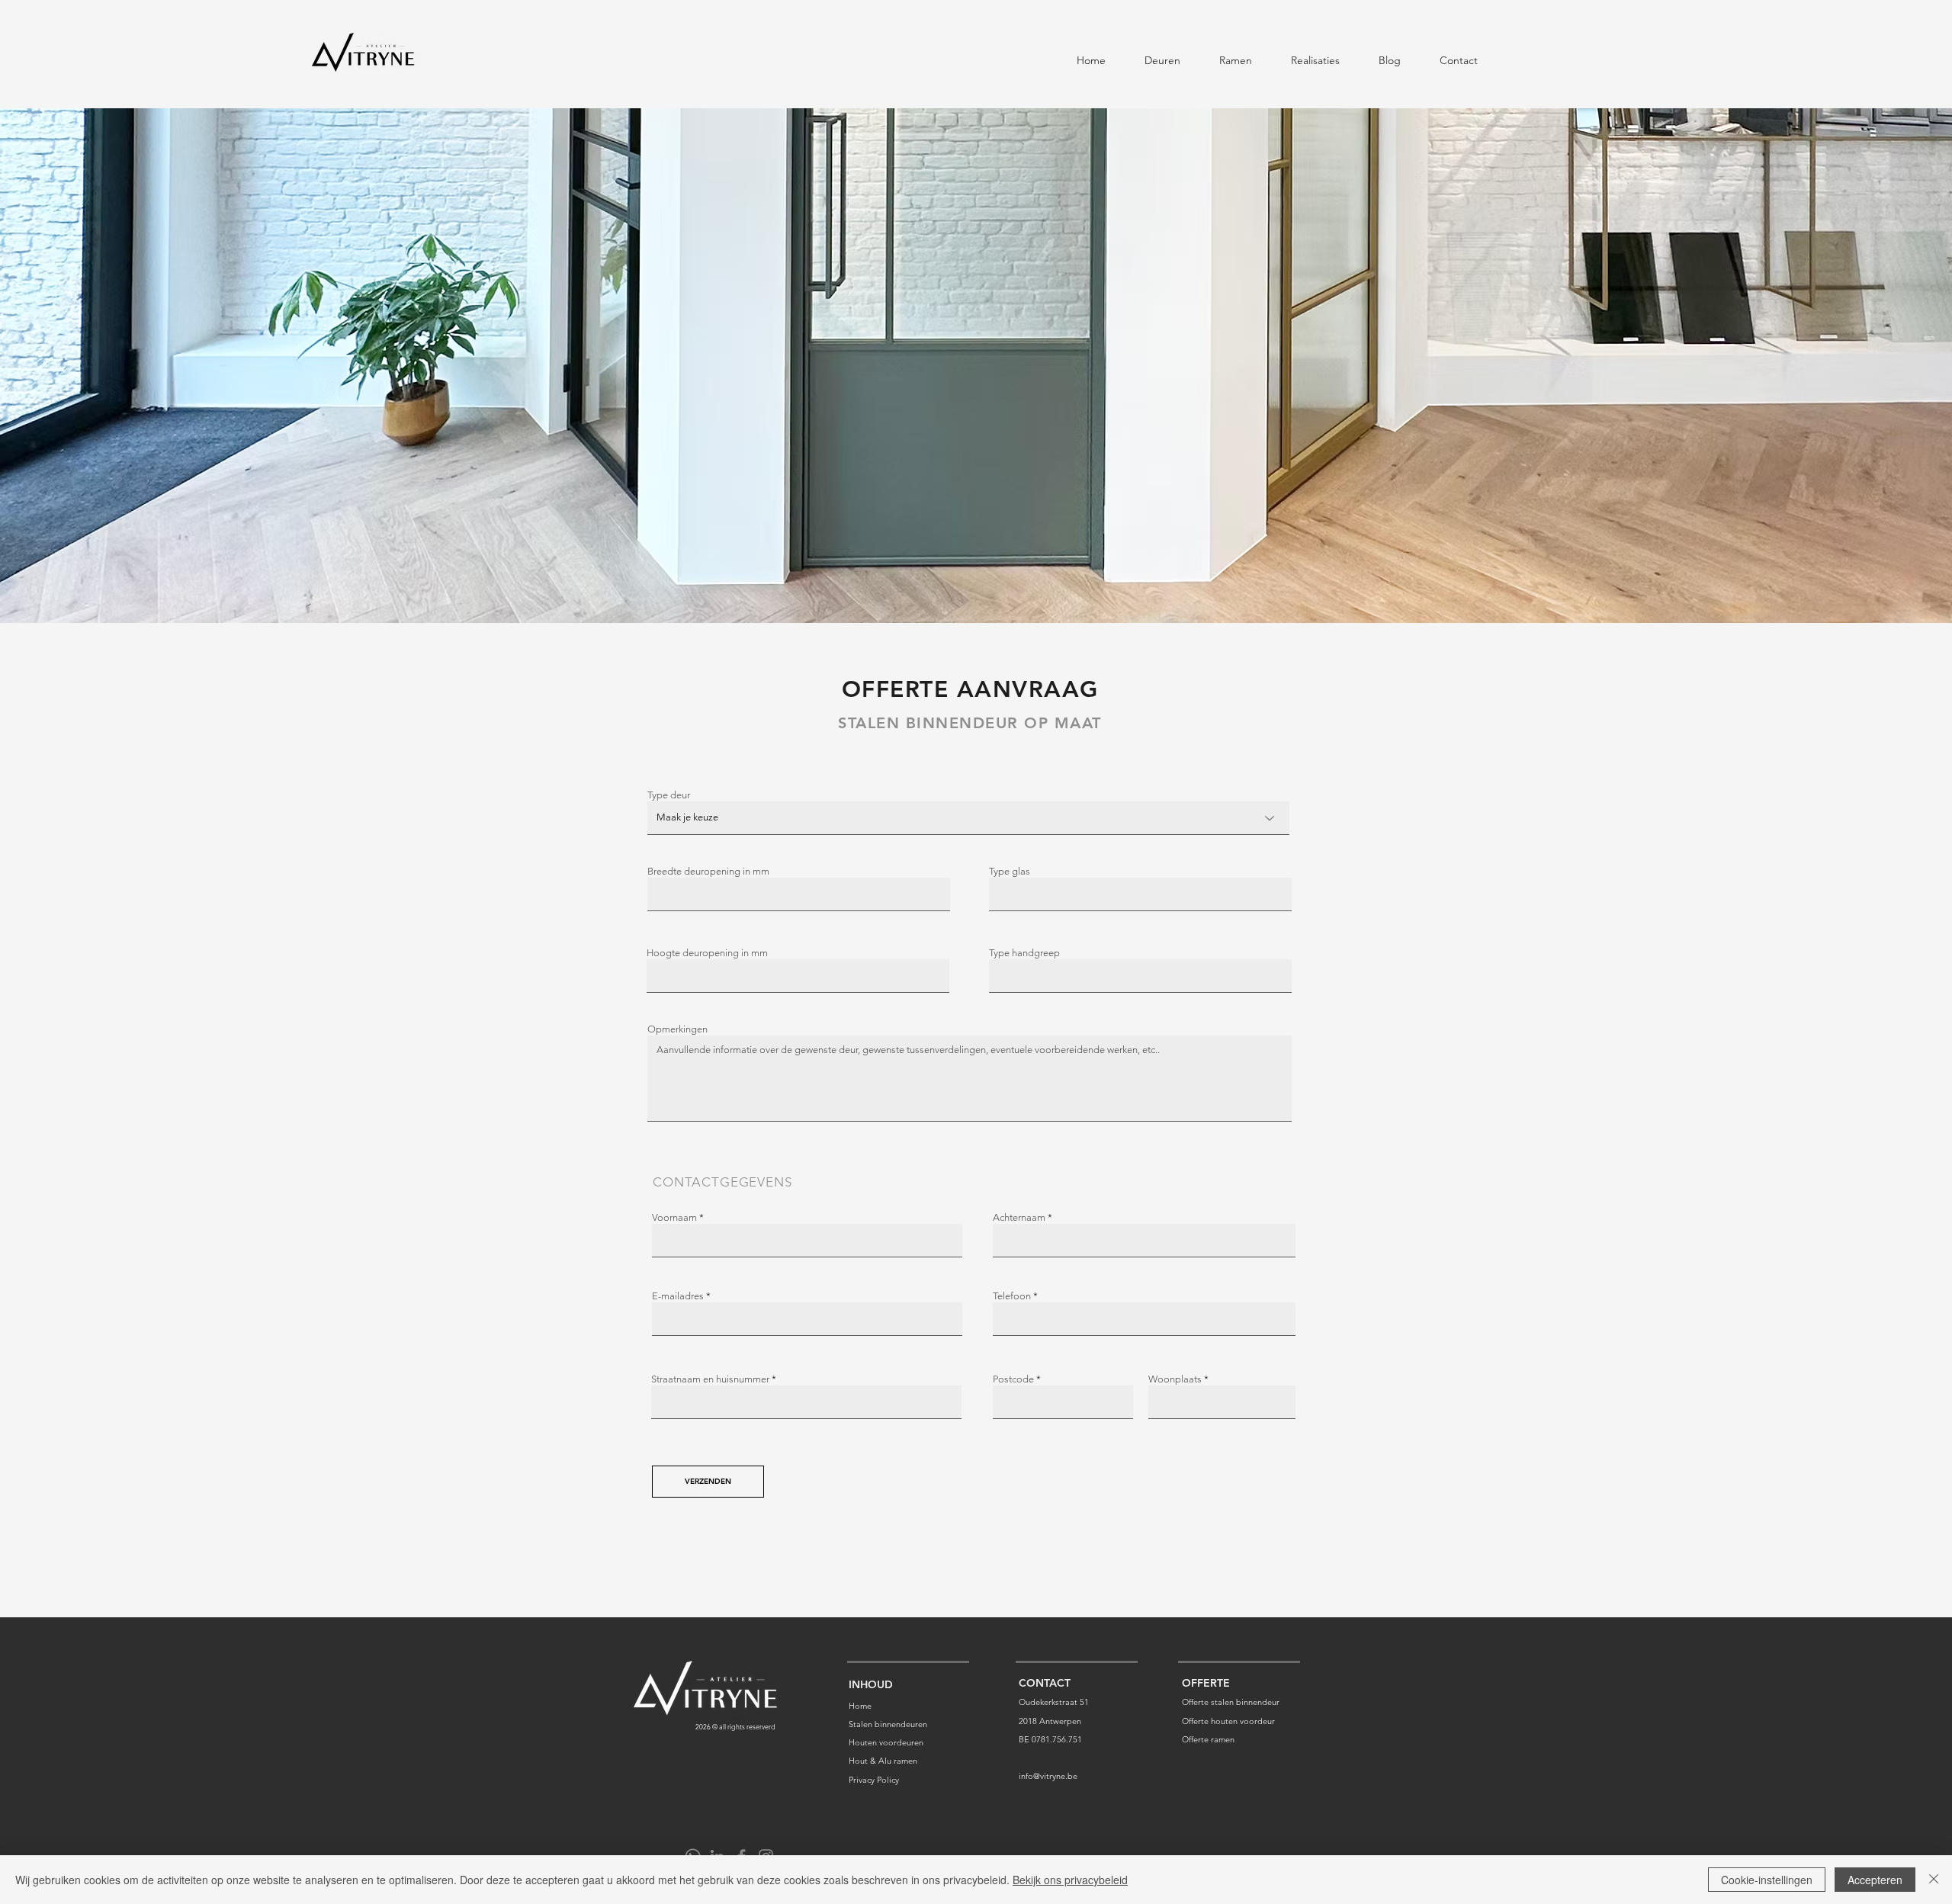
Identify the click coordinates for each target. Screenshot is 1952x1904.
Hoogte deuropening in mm (707, 953)
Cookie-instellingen (1767, 1880)
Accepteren (1875, 1880)
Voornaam (674, 1217)
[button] (1163, 54)
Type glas (1010, 871)
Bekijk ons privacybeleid (1070, 1880)
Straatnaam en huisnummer (710, 1379)
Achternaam (1019, 1217)
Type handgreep (1024, 953)
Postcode (1013, 1379)
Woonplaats (1175, 1379)
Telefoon (1012, 1296)
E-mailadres (678, 1296)
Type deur (669, 795)
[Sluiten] (1934, 1880)
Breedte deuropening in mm (708, 871)
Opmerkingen (677, 1029)
